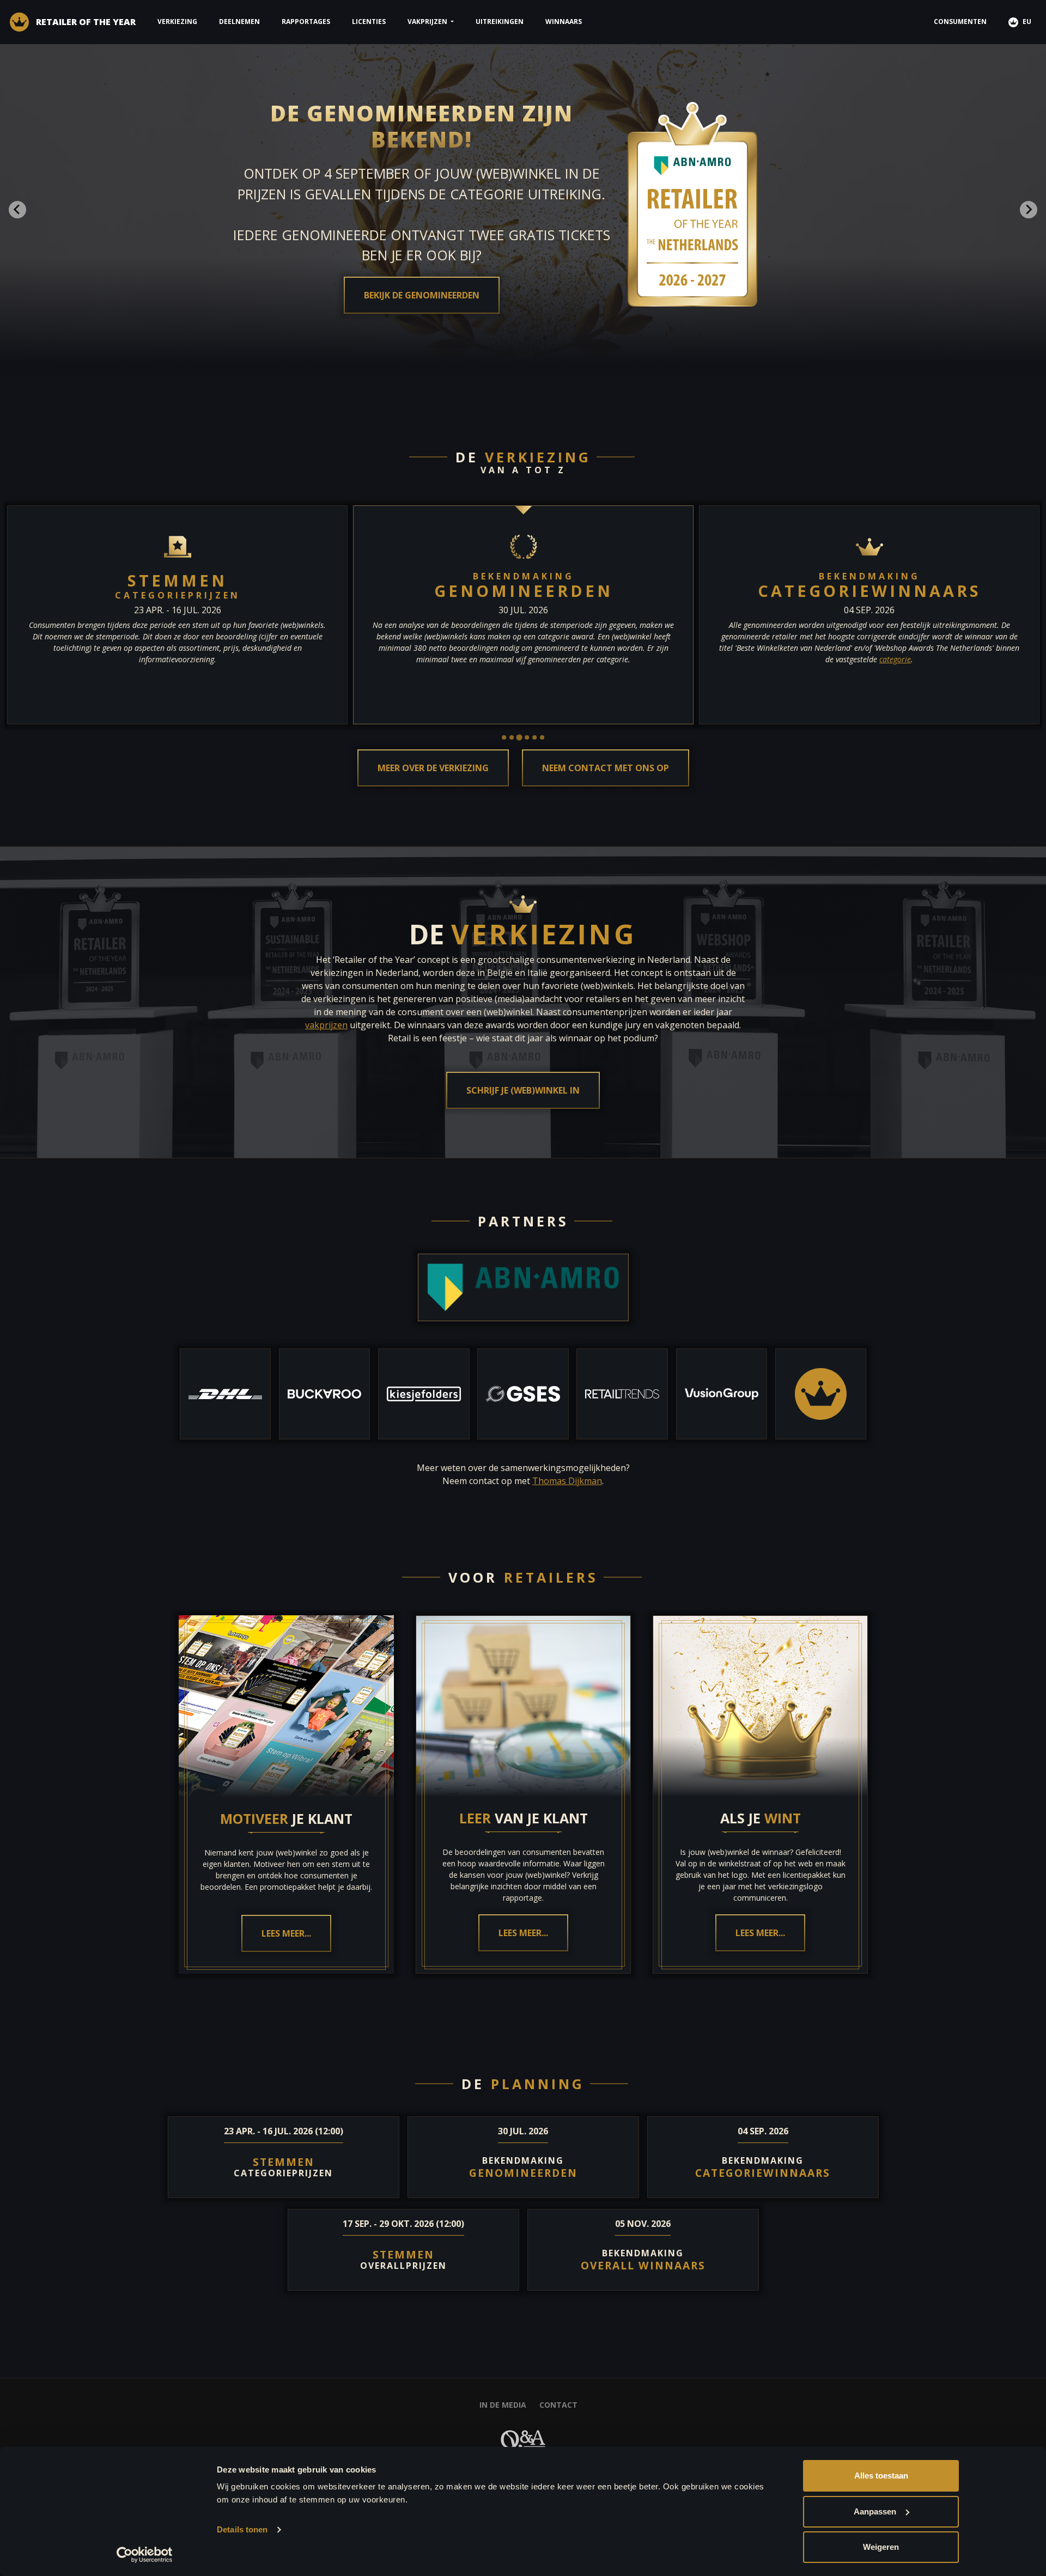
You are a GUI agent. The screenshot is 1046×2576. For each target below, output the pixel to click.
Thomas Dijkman (567, 1481)
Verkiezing (177, 22)
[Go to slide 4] (527, 737)
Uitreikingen (500, 22)
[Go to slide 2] (512, 737)
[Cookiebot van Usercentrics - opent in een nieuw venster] (145, 2555)
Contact (558, 2405)
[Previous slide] (17, 210)
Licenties (369, 22)
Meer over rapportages (421, 264)
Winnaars (564, 22)
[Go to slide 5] (534, 737)
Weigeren (881, 2547)
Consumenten (960, 22)
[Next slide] (1029, 210)
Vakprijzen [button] (428, 22)
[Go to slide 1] (504, 737)
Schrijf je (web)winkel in (523, 1090)
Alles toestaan (881, 2476)
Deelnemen (239, 22)
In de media (503, 2405)
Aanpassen (875, 2511)
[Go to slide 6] (542, 737)
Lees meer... (286, 1934)
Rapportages (306, 22)
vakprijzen (326, 1025)
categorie (895, 659)
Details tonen (242, 2529)
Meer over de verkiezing (433, 768)
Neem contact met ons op (606, 768)
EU (1026, 22)
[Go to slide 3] (519, 738)
